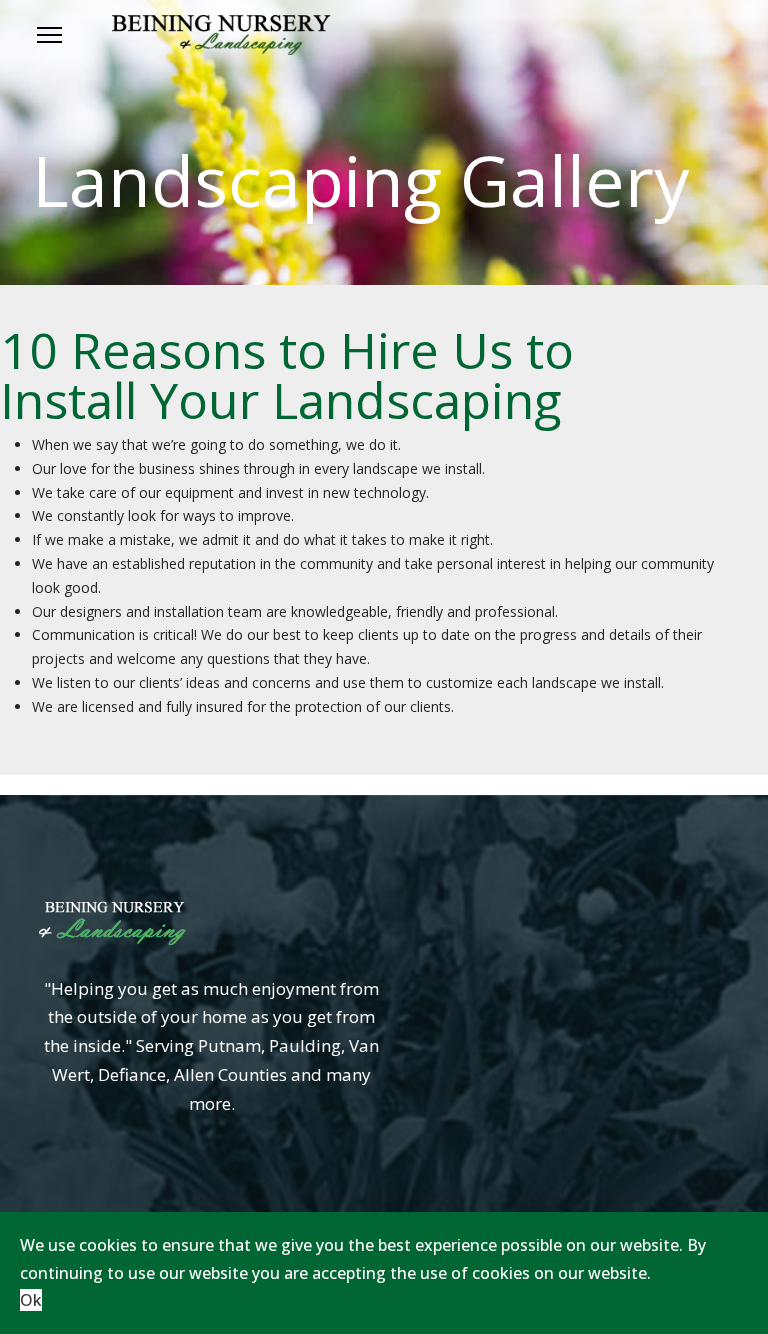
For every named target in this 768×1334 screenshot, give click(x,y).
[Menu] (49, 35)
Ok (31, 1300)
